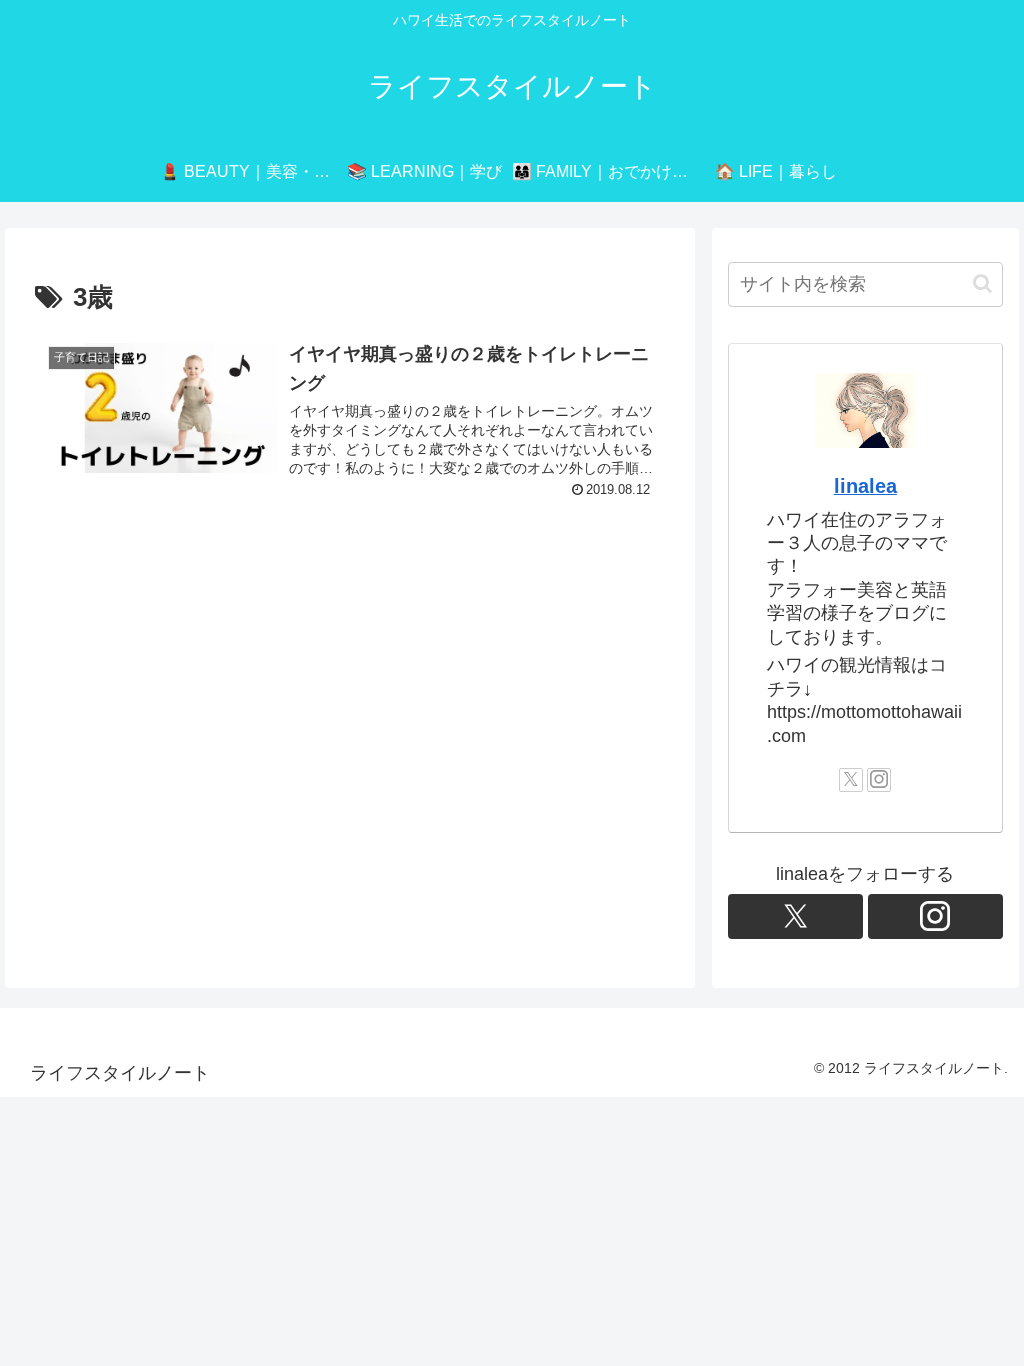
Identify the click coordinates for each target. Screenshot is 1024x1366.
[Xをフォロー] (851, 780)
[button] (982, 283)
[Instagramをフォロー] (879, 780)
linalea (865, 486)
